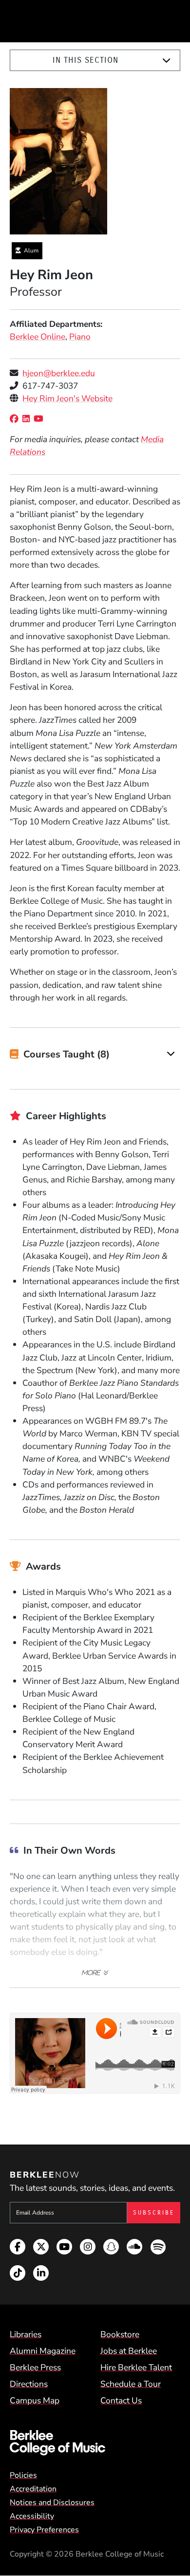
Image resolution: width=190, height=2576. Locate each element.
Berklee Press (35, 2367)
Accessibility (32, 2516)
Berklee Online (38, 337)
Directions (29, 2384)
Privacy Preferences (44, 2530)
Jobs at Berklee (129, 2351)
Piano (80, 337)
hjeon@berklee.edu (59, 373)
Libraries (26, 2334)
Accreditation (33, 2489)
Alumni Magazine (43, 2351)
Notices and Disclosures (52, 2503)
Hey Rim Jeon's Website (67, 398)
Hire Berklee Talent (136, 2367)
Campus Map (35, 2400)
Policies (23, 2475)
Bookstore (120, 2334)
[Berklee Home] (95, 2443)
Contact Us (121, 2400)
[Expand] (166, 61)
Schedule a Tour (131, 2384)
